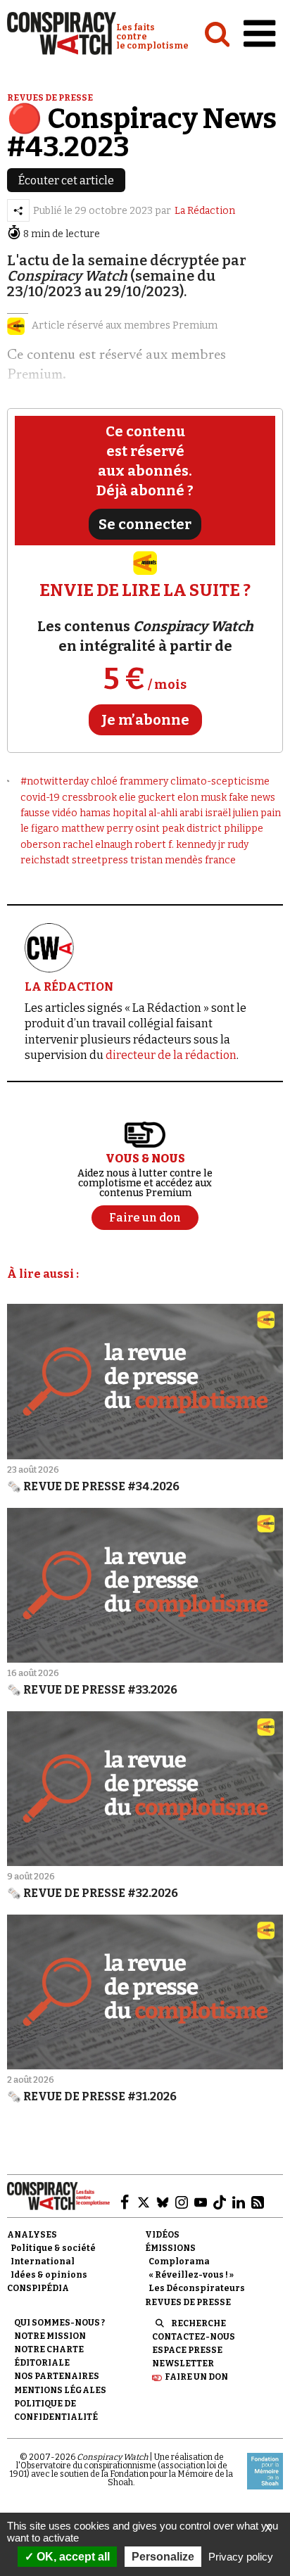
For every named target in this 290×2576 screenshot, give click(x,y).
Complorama (179, 2261)
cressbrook (89, 798)
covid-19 (40, 798)
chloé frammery (130, 781)
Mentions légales (60, 2390)
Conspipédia (38, 2288)
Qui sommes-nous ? (59, 2323)
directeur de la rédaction (171, 1055)
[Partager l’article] (18, 210)
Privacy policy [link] (241, 2557)
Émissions (170, 2248)
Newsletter (183, 2364)
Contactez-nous (194, 2337)
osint (147, 829)
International (43, 2261)
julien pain (257, 813)
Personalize (163, 2557)
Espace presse (187, 2350)
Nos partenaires (57, 2376)
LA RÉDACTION (69, 987)
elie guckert (147, 798)
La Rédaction (205, 211)
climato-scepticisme (220, 781)
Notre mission (50, 2336)
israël (218, 813)
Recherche (198, 2323)
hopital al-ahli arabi (158, 813)
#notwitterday (55, 781)
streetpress (100, 860)
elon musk (202, 798)
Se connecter (145, 524)
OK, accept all (72, 2557)
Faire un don (196, 2377)
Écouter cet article (66, 180)
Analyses (32, 2235)
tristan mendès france (183, 860)
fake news (252, 798)
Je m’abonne (145, 720)
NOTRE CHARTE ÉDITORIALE (49, 2356)
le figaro (40, 829)
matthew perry (97, 829)
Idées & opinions (49, 2275)
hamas (95, 813)
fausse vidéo (49, 813)
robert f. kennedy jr (180, 845)
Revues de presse (50, 98)
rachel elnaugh (97, 845)
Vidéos (162, 2235)
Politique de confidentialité (56, 2410)
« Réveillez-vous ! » (191, 2275)
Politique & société (53, 2248)
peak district (192, 829)
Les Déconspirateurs (197, 2288)
